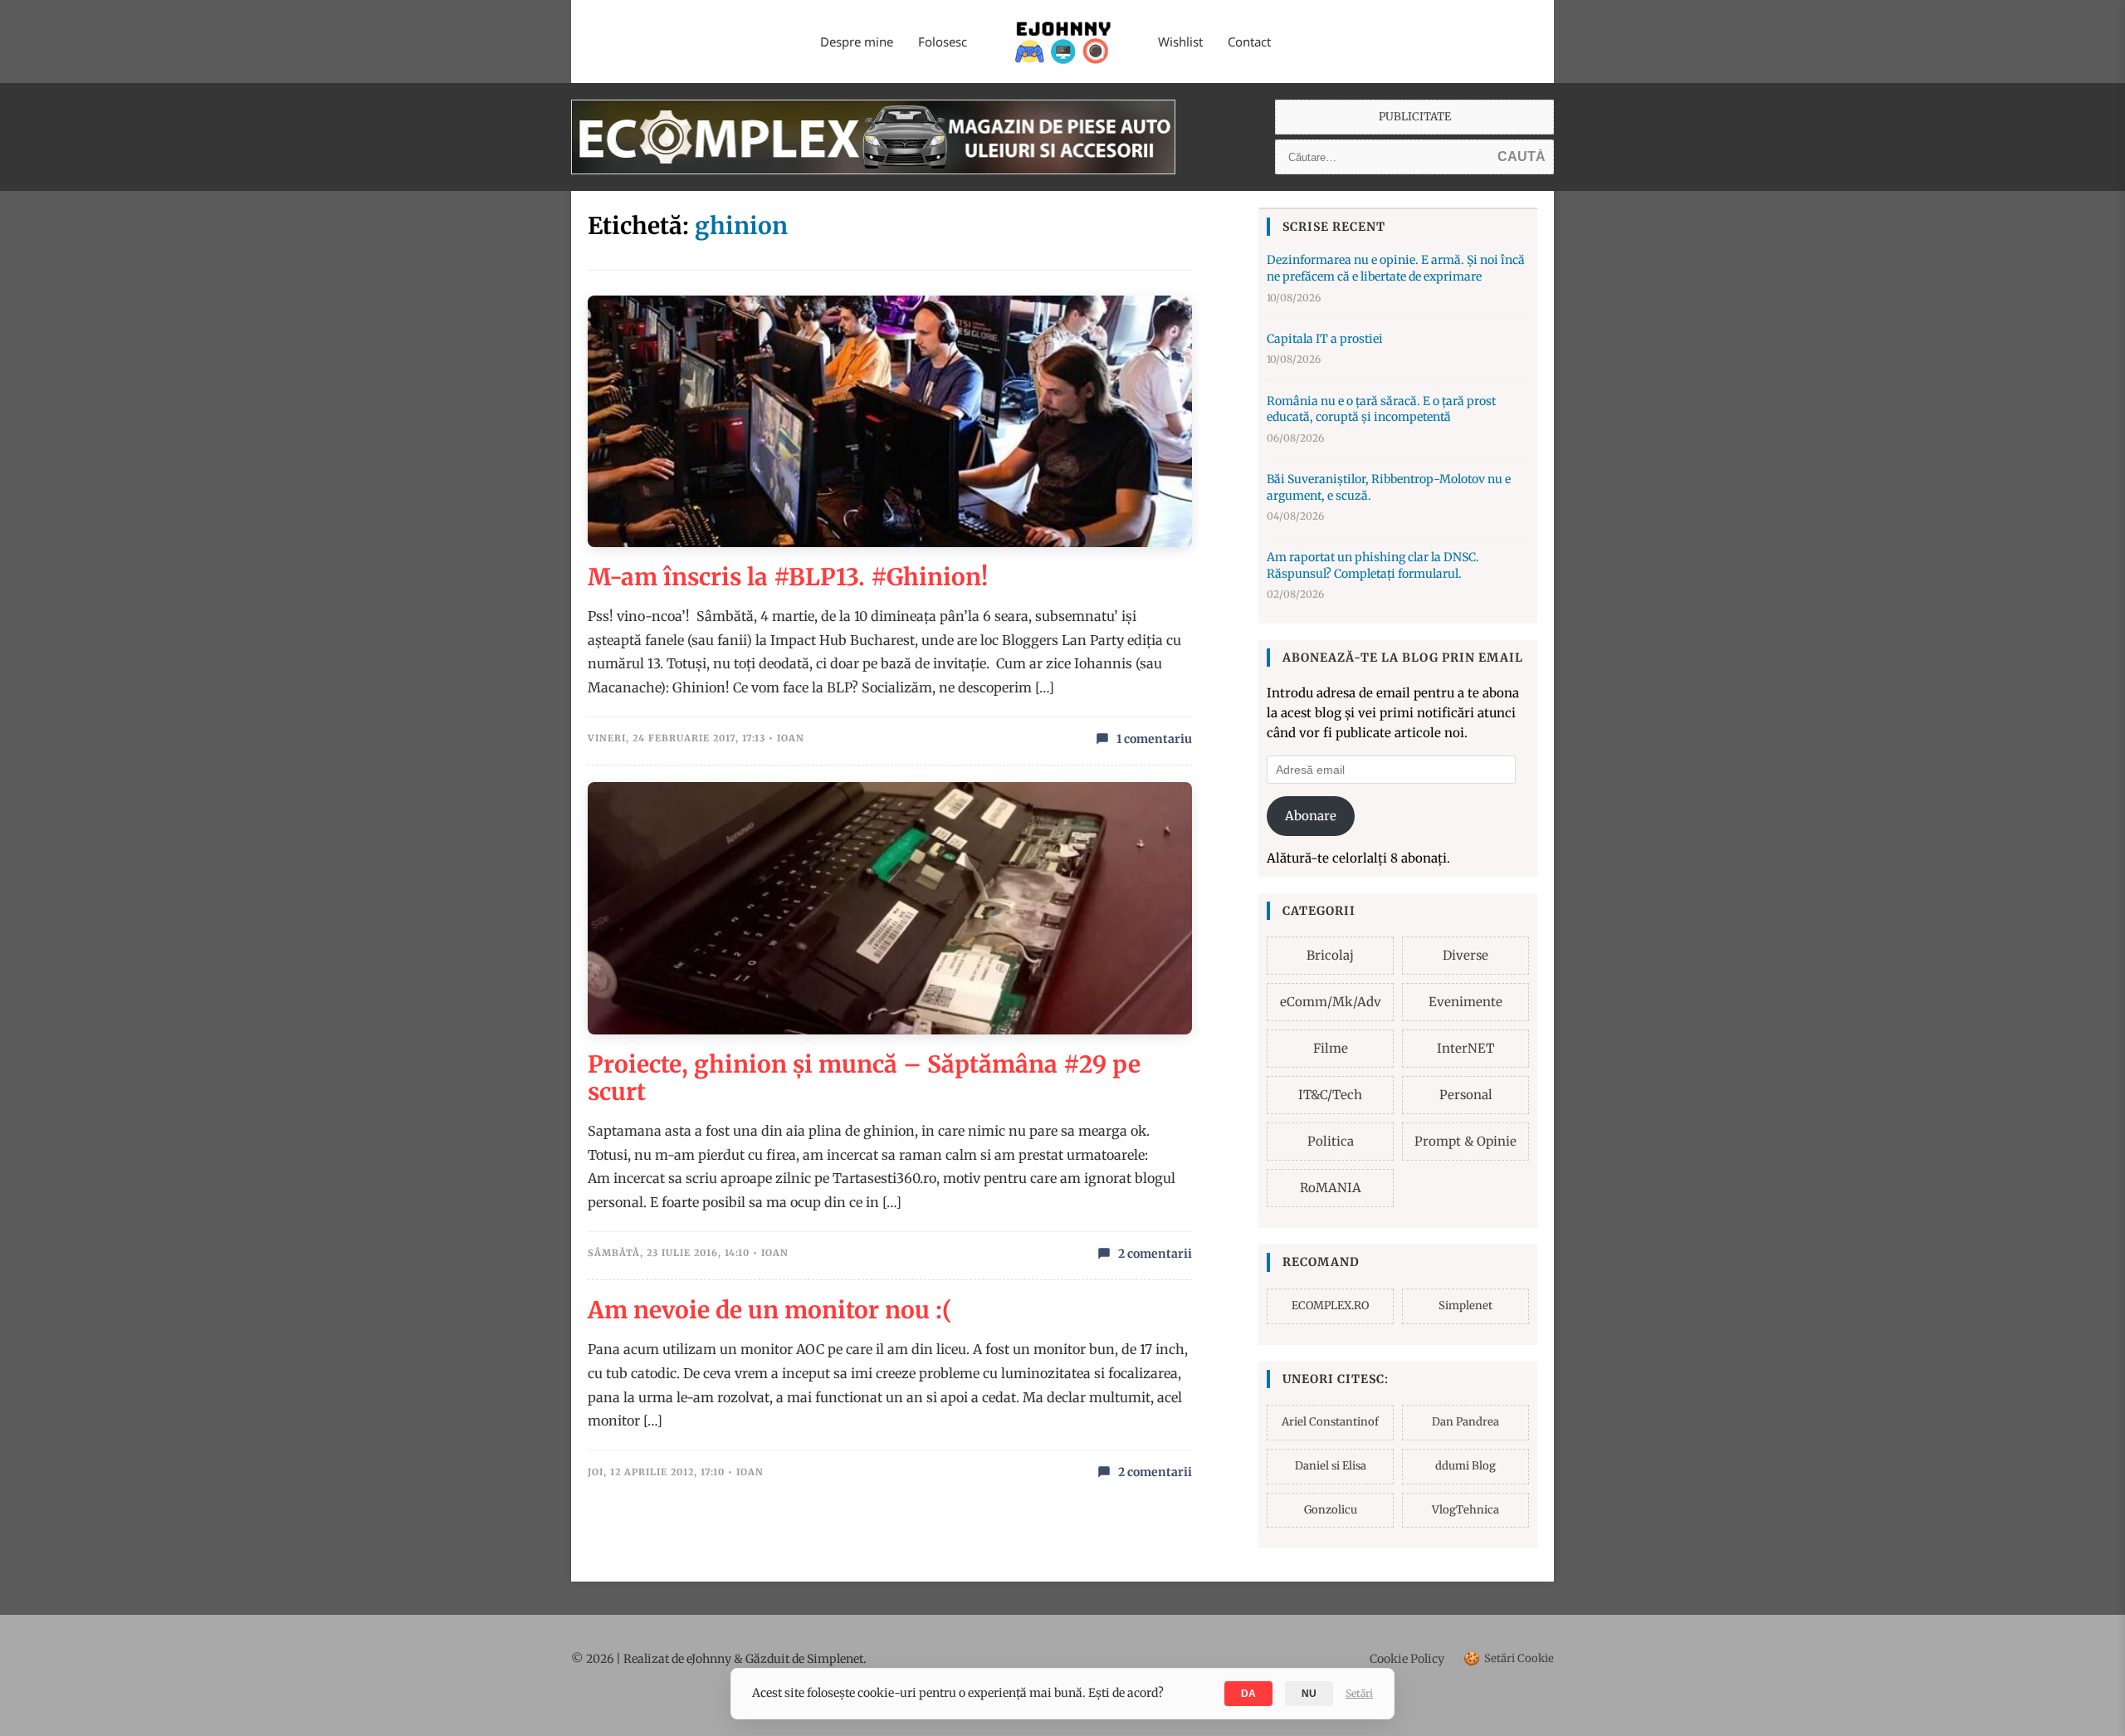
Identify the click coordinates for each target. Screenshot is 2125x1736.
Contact (1249, 42)
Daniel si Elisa (1331, 1466)
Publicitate (1415, 117)
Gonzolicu (1331, 1510)
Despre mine (857, 42)
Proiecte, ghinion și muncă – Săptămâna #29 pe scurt (864, 1078)
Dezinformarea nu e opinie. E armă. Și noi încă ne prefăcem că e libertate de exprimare (1396, 268)
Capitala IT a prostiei (1325, 339)
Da (1248, 1694)
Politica (1331, 1141)
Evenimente (1466, 1002)
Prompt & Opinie (1466, 1141)
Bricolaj (1330, 955)
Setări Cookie (1509, 1658)
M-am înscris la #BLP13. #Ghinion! (788, 577)
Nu (1309, 1694)
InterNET (1466, 1048)
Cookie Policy (1407, 1659)
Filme (1331, 1048)
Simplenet (1466, 1306)
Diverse (1466, 955)
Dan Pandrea (1466, 1422)
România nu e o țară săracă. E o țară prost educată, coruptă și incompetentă (1381, 409)
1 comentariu (1154, 739)
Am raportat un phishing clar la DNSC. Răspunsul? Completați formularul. (1373, 565)
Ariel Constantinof (1330, 1422)
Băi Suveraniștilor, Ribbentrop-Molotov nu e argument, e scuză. (1389, 487)
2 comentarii (1155, 1254)
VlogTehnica (1466, 1510)
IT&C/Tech (1330, 1095)
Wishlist (1180, 42)
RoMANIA (1331, 1188)
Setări (1359, 1693)
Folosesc (943, 42)
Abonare (1311, 816)
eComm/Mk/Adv (1331, 1002)
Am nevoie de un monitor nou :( (770, 1310)
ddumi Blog (1466, 1466)
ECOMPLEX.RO (1330, 1306)
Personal (1466, 1095)
